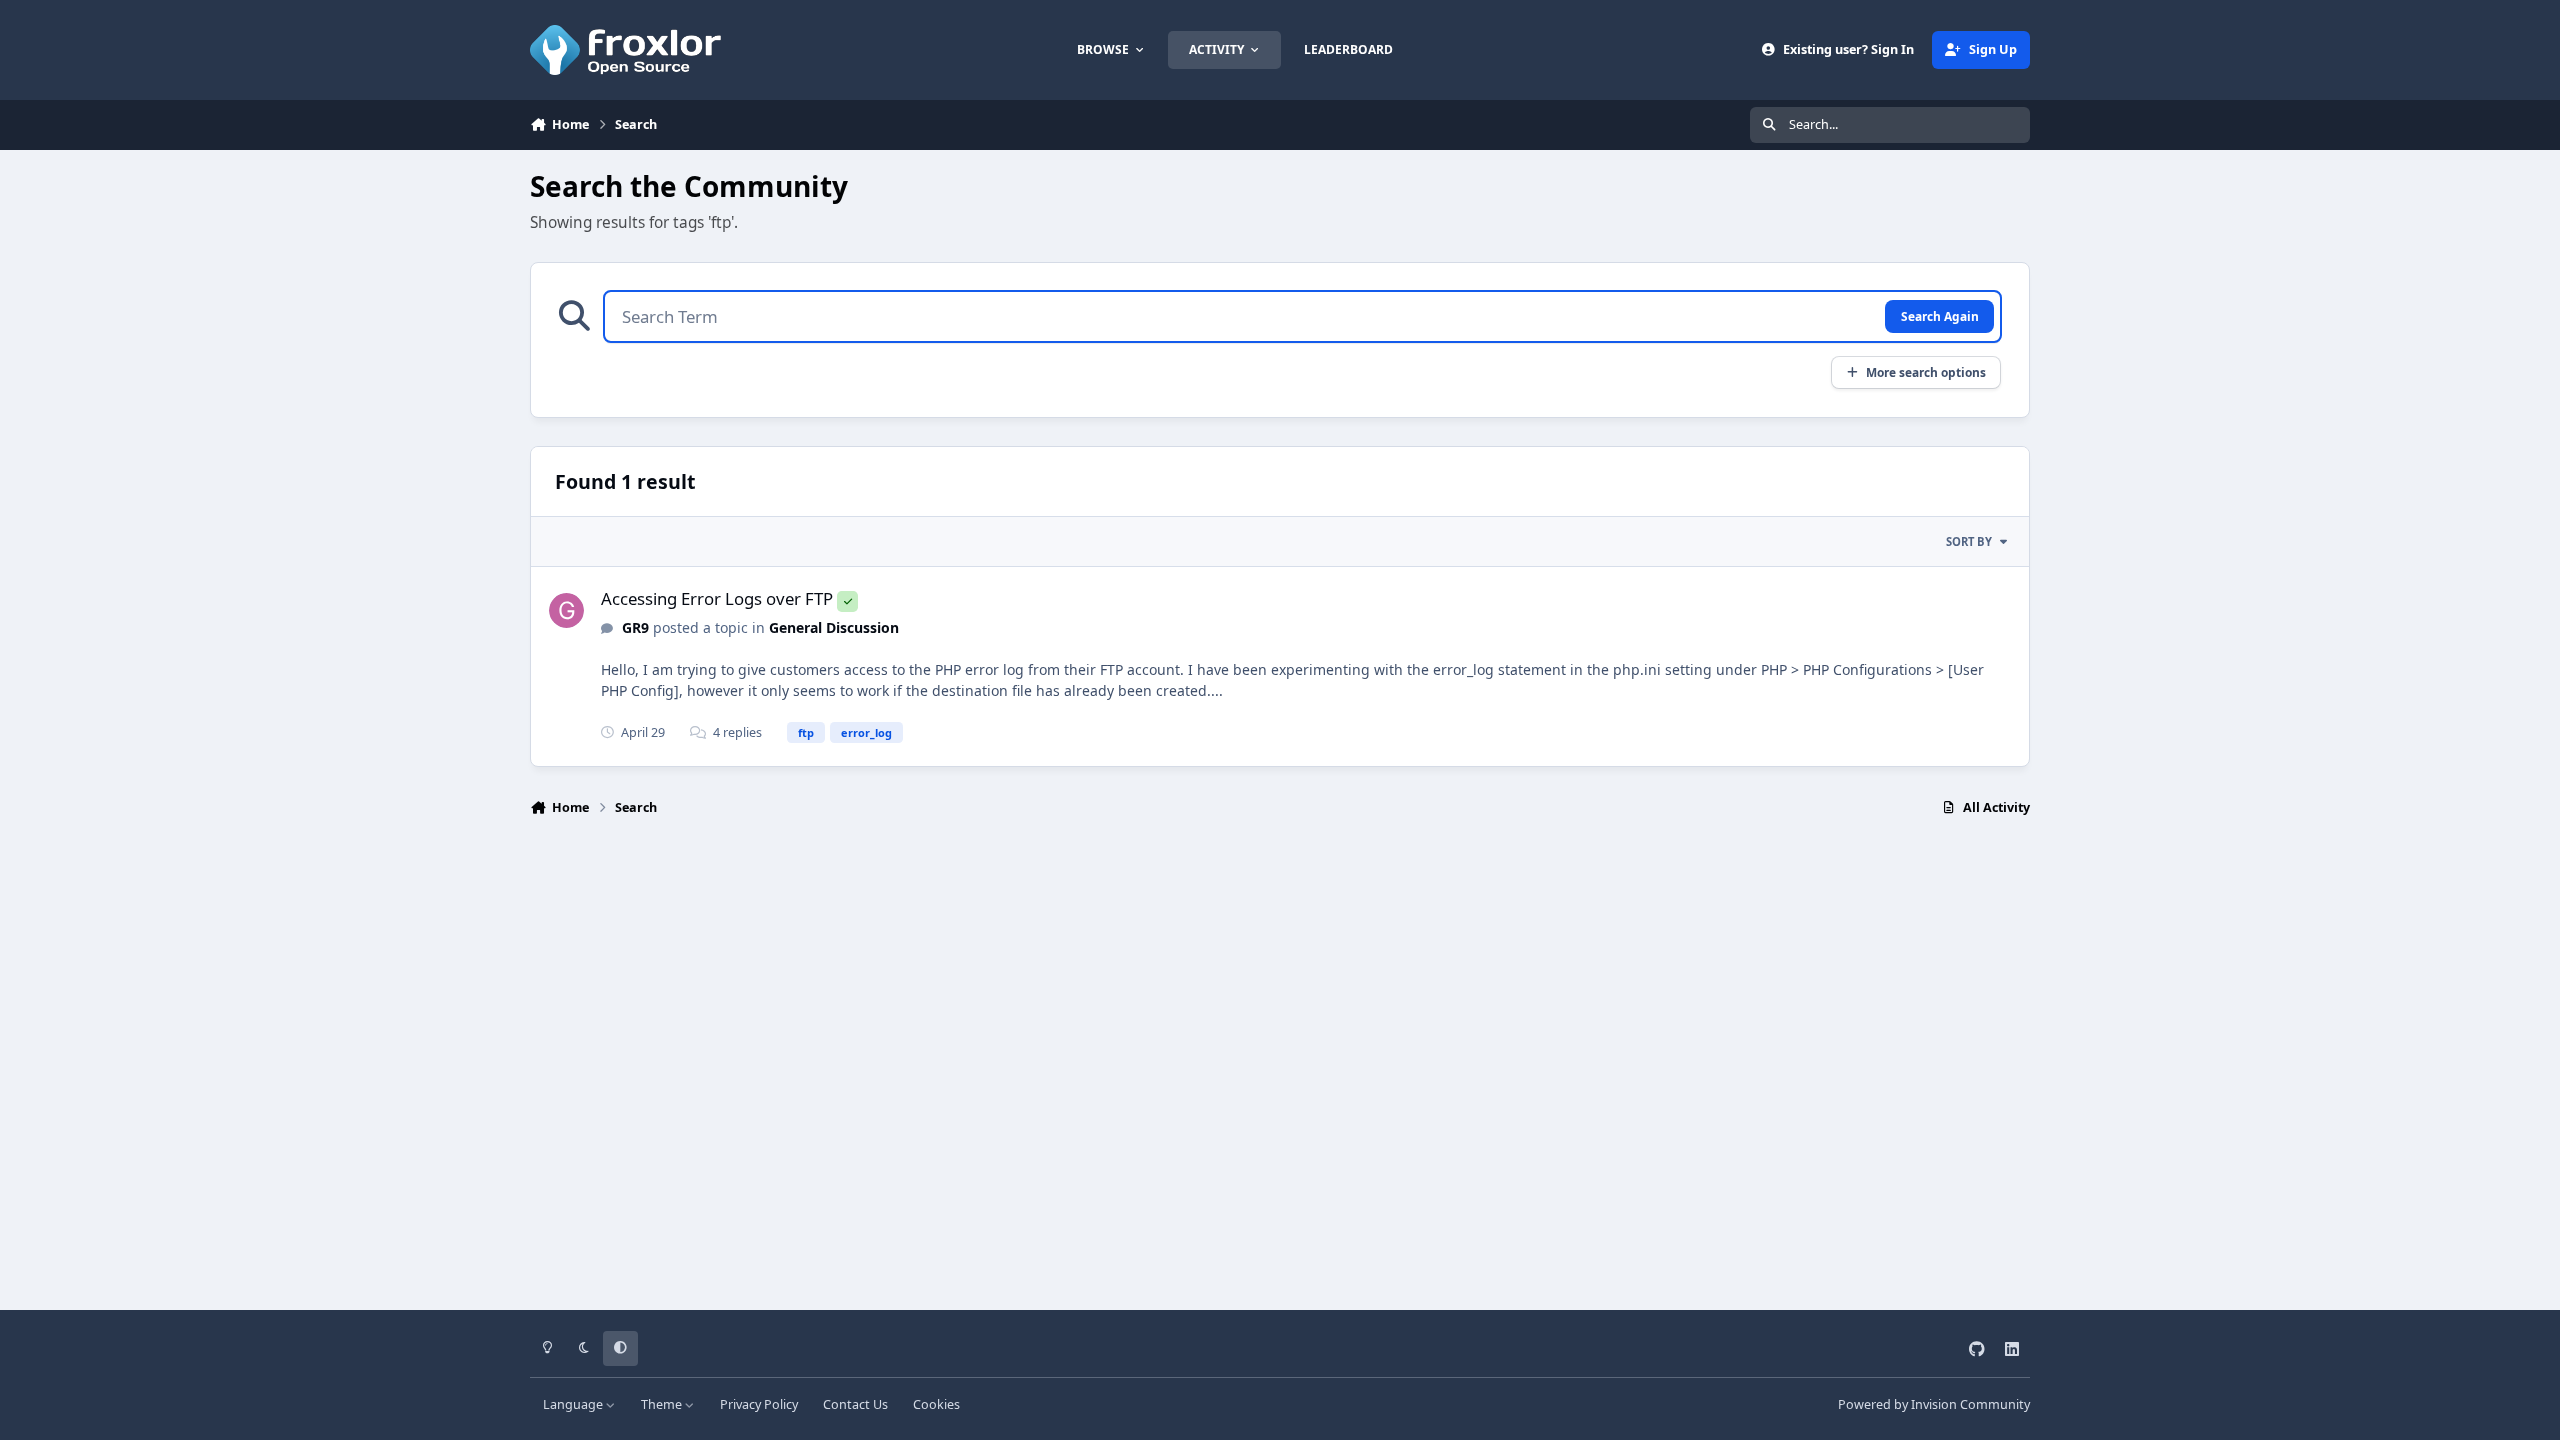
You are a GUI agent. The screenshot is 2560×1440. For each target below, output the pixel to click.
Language (574, 1404)
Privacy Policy (759, 1404)
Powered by (1934, 1404)
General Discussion (834, 627)
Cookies (936, 1404)
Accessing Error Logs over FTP (717, 598)
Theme (663, 1404)
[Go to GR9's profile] (566, 610)
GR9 (635, 627)
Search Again (1940, 316)
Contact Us (855, 1404)
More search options (1926, 372)
